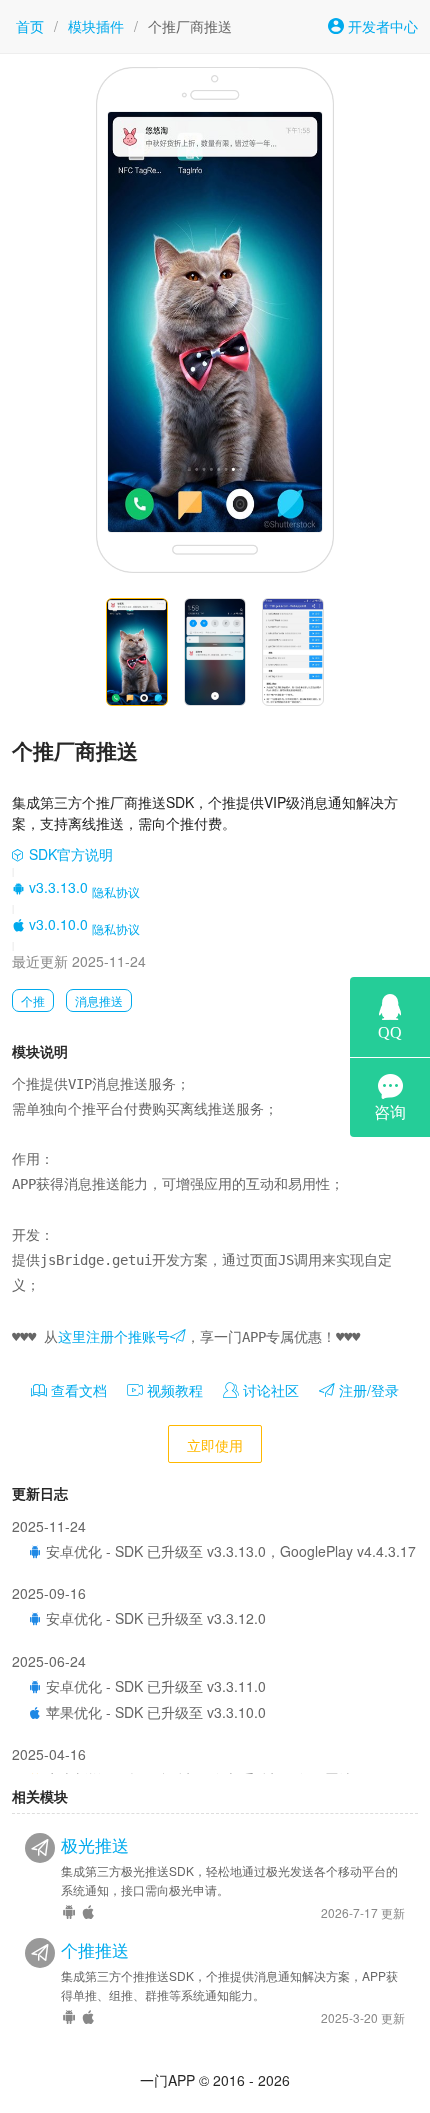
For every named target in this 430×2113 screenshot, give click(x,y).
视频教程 (173, 1390)
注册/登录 (367, 1390)
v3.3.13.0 (56, 887)
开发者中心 (381, 26)
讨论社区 (269, 1390)
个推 (33, 1000)
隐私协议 (116, 891)
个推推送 (95, 1950)
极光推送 (95, 1845)
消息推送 (99, 1000)
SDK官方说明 (69, 854)
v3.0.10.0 (56, 924)
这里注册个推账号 (114, 1337)
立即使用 (215, 1445)
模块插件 (96, 26)
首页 (30, 26)
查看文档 (77, 1390)
